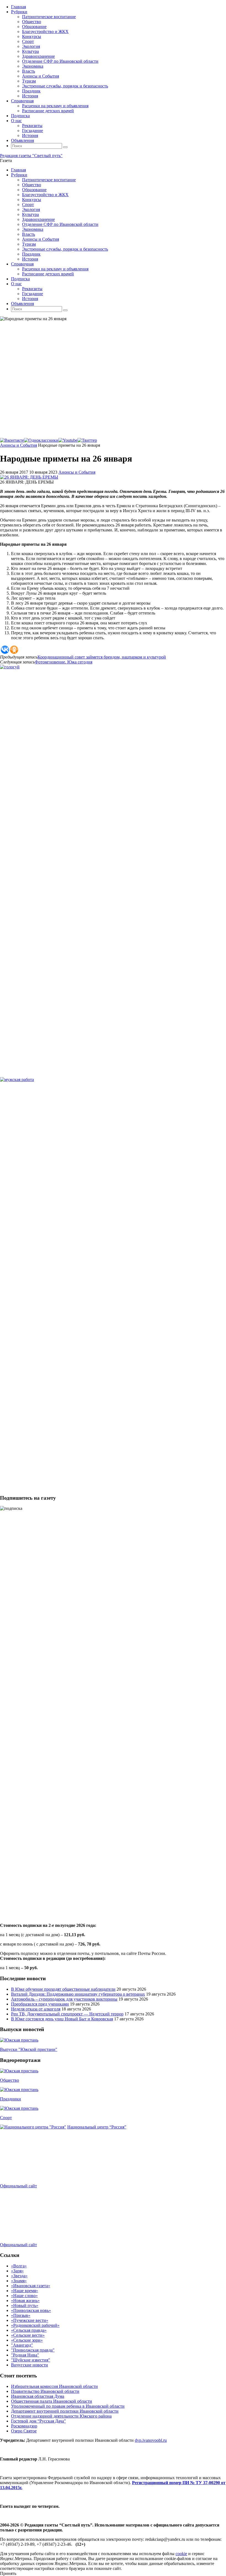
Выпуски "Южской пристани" (29, 2049)
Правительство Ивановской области (45, 2391)
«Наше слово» (24, 2296)
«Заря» (17, 2271)
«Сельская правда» (29, 2330)
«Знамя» (19, 2281)
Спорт (6, 2118)
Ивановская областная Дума (38, 2396)
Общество (10, 2080)
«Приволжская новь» (31, 2310)
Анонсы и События (18, 445)
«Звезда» (19, 2276)
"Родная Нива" (25, 2355)
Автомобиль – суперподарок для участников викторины (64, 1999)
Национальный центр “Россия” (97, 2127)
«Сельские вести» (28, 2335)
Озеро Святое (24, 2431)
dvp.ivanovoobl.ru (151, 2440)
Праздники (10, 2099)
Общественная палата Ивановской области (52, 2401)
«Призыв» (21, 2315)
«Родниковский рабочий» (35, 2325)
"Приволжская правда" (33, 2350)
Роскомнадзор (24, 2426)
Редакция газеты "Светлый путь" (31, 156)
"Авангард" (22, 2345)
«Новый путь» (25, 2305)
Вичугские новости (29, 2365)
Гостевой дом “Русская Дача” (38, 2421)
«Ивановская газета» (31, 2286)
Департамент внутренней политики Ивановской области (65, 2411)
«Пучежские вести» (30, 2320)
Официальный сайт (18, 2186)
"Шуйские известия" (31, 2360)
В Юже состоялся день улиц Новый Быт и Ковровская (62, 2019)
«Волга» (19, 2266)
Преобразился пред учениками (40, 2004)
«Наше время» (25, 2291)
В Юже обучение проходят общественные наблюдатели (63, 1989)
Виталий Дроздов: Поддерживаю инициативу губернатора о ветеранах (78, 1994)
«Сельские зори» (27, 2340)
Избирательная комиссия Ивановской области (54, 2386)
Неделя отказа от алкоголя (36, 2009)
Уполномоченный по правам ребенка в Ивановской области (68, 2406)
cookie (181, 2554)
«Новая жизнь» (25, 2301)
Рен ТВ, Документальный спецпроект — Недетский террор (67, 2014)
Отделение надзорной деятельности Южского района (61, 2416)
